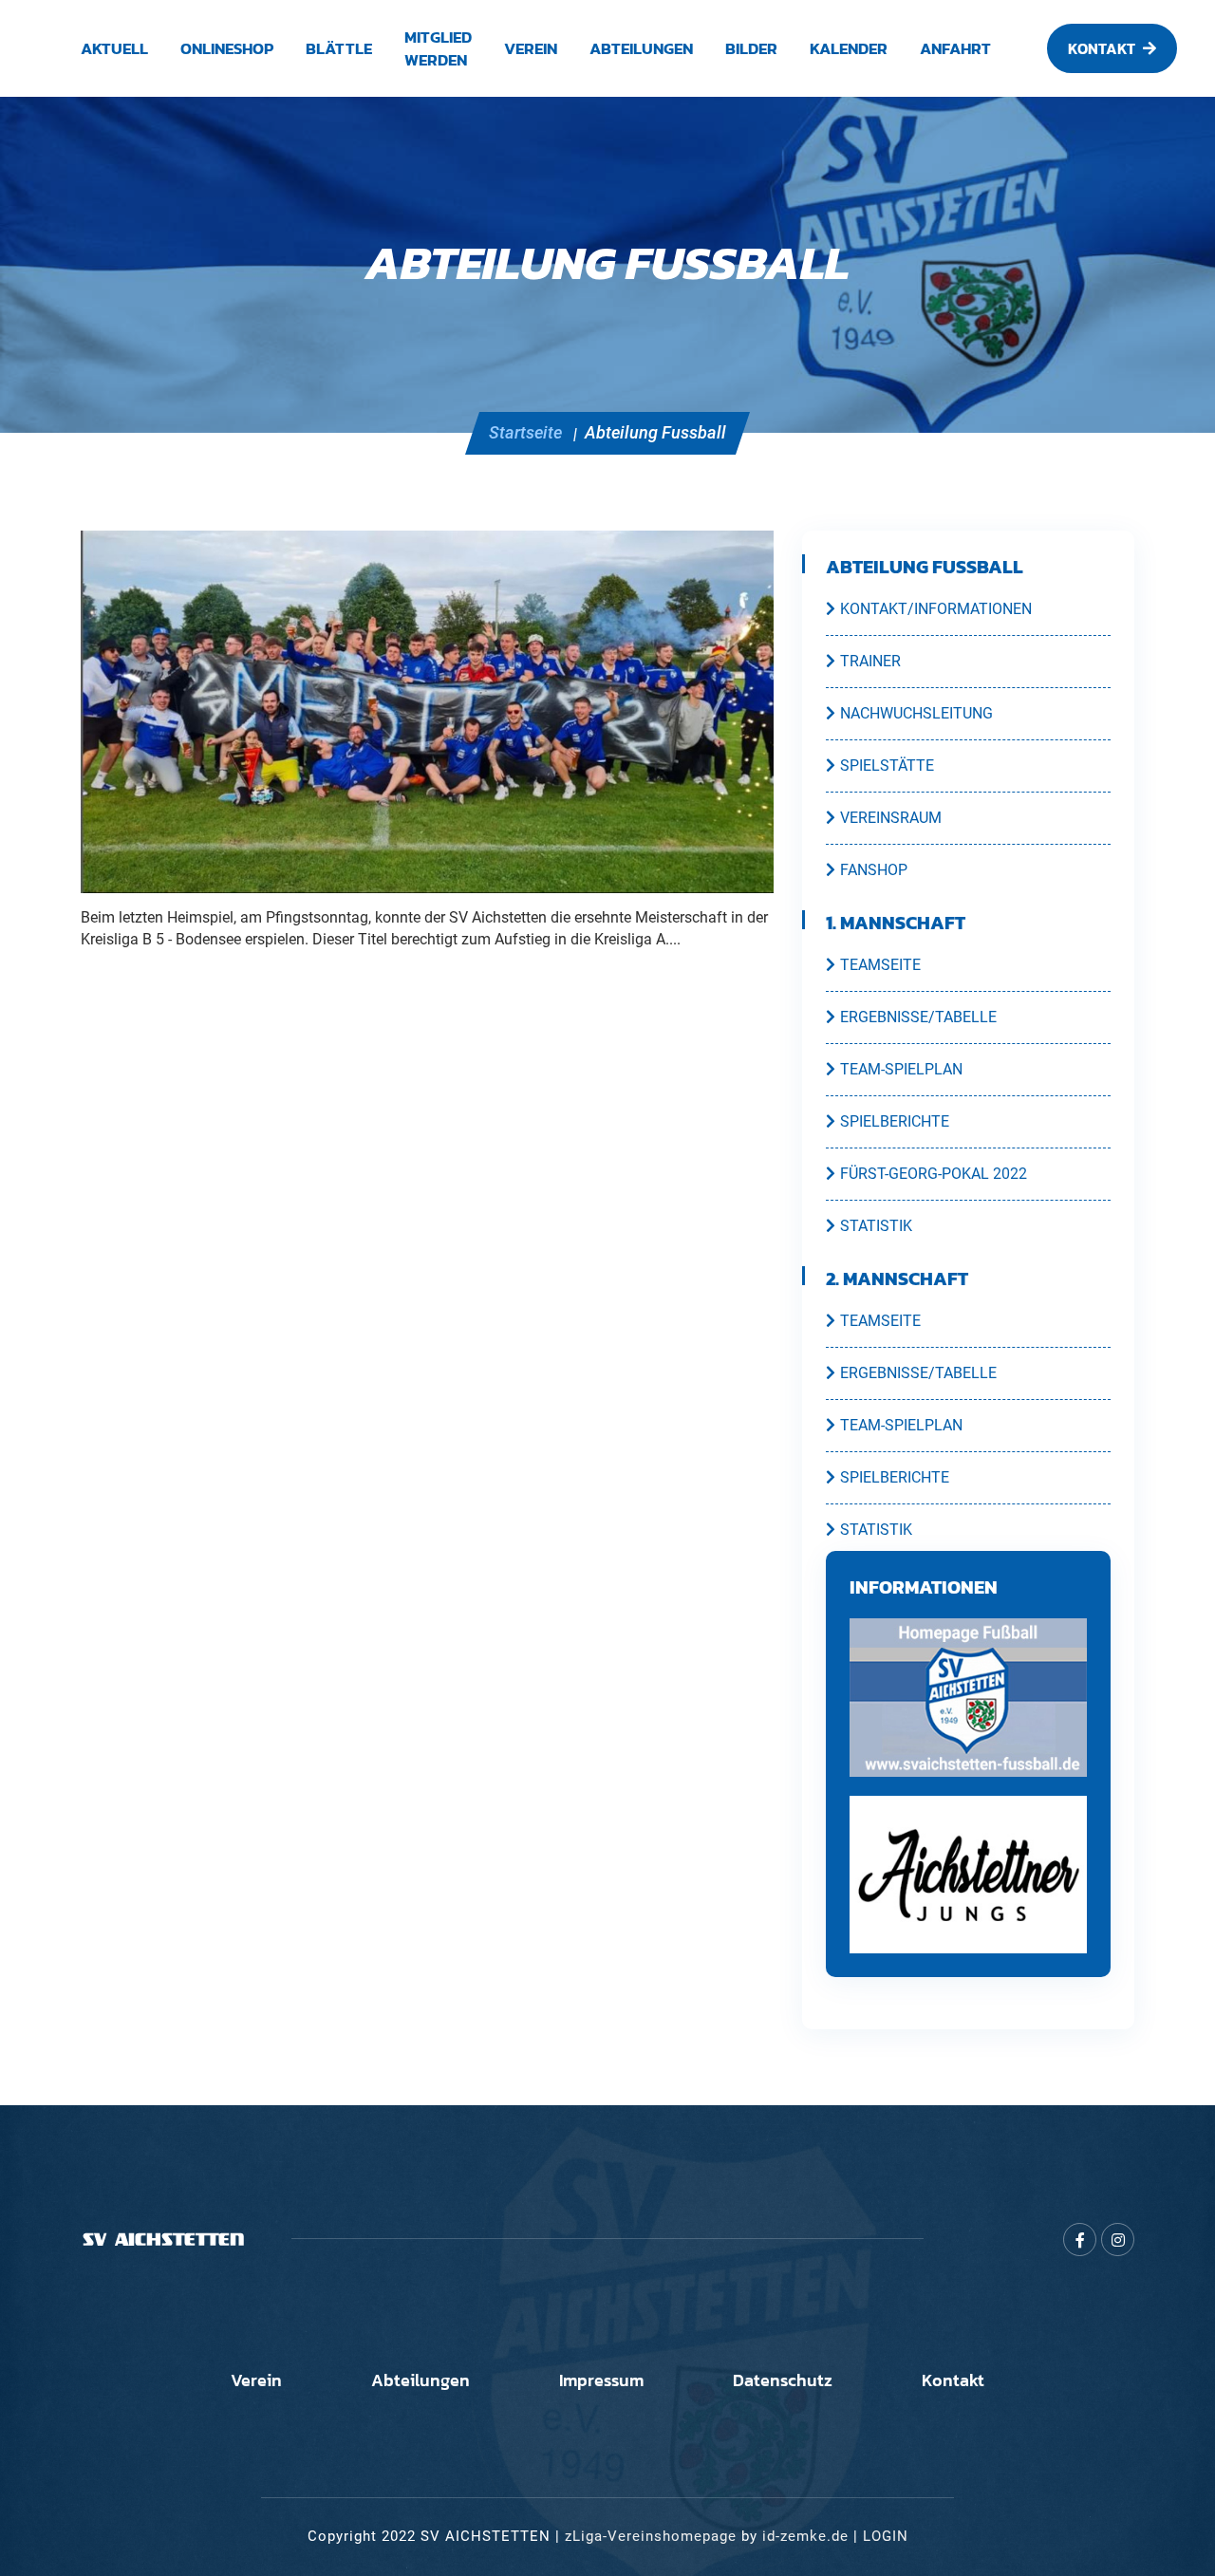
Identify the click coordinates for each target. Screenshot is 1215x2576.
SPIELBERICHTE (895, 1121)
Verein (256, 2380)
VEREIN (531, 48)
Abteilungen (421, 2380)
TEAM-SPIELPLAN (901, 1069)
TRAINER (870, 661)
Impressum (601, 2380)
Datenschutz (783, 2380)
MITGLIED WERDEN (438, 48)
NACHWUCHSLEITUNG (916, 713)
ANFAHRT (955, 48)
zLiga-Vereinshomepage (651, 2536)
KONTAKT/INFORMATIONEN (936, 609)
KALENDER (849, 48)
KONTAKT (1102, 48)
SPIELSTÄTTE (887, 765)
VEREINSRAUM (891, 818)
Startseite (525, 432)
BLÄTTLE (339, 48)
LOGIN (886, 2536)
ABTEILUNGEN (641, 48)
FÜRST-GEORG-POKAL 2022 (934, 1174)
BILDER (751, 48)
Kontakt (953, 2380)
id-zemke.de (805, 2536)
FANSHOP (874, 870)
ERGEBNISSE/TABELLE (918, 1017)
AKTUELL (114, 48)
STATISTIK (876, 1226)
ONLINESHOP (227, 48)
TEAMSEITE (880, 965)
